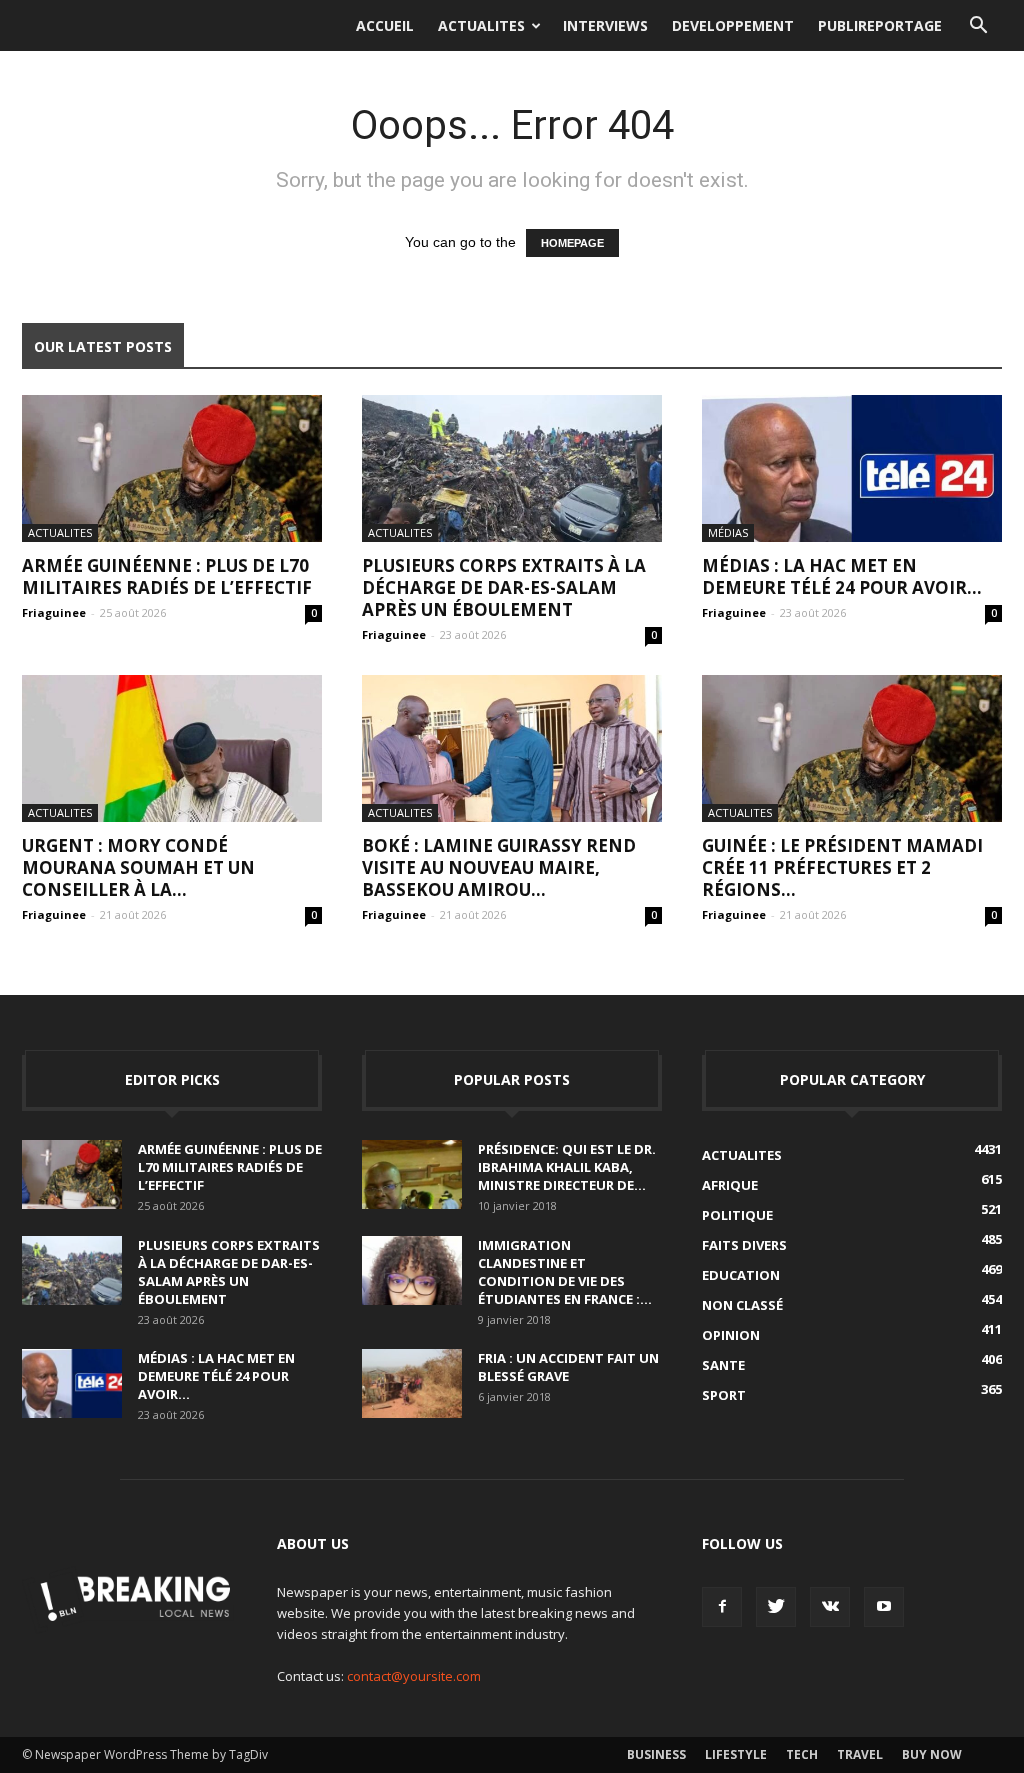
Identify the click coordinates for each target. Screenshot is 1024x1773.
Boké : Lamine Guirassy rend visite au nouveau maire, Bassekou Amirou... (499, 867)
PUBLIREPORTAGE (880, 25)
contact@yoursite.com (414, 1676)
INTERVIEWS (605, 25)
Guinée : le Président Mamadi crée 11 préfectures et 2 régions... (842, 867)
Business (656, 1754)
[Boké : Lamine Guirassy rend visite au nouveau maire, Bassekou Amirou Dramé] (512, 748)
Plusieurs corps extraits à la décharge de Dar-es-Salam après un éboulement (504, 587)
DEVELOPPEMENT (733, 25)
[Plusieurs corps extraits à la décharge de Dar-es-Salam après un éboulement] (512, 468)
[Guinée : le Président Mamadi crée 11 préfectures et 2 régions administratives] (852, 748)
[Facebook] (722, 1607)
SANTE (723, 1365)
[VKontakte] (830, 1607)
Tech (802, 1754)
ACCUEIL (385, 25)
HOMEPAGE (572, 243)
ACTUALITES (481, 25)
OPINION (731, 1335)
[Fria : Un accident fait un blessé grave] (412, 1383)
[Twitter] (776, 1607)
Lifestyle (736, 1754)
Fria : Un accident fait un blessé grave (568, 1367)
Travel (860, 1754)
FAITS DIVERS (744, 1245)
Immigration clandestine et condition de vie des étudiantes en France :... (565, 1272)
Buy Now (932, 1754)
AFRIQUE (730, 1185)
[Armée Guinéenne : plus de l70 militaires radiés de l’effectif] (172, 468)
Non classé (742, 1305)
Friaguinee (54, 612)
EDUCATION (741, 1275)
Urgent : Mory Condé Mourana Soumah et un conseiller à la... (138, 867)
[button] (978, 26)
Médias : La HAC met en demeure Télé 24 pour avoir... (842, 576)
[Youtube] (884, 1607)
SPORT (724, 1395)
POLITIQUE (737, 1215)
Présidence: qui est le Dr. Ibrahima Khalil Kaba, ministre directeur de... (567, 1167)
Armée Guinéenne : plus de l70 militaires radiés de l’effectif (167, 576)
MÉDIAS (728, 532)
